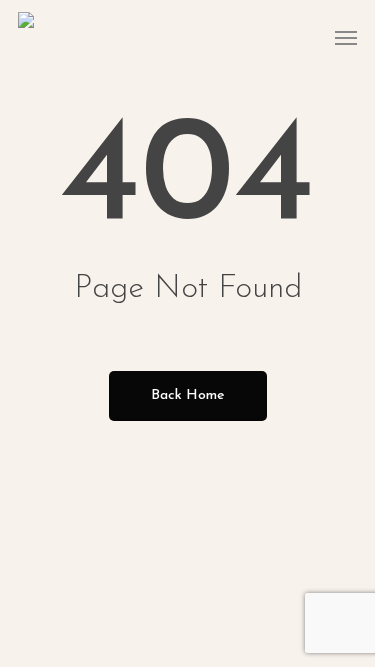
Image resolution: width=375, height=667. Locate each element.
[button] (346, 37)
